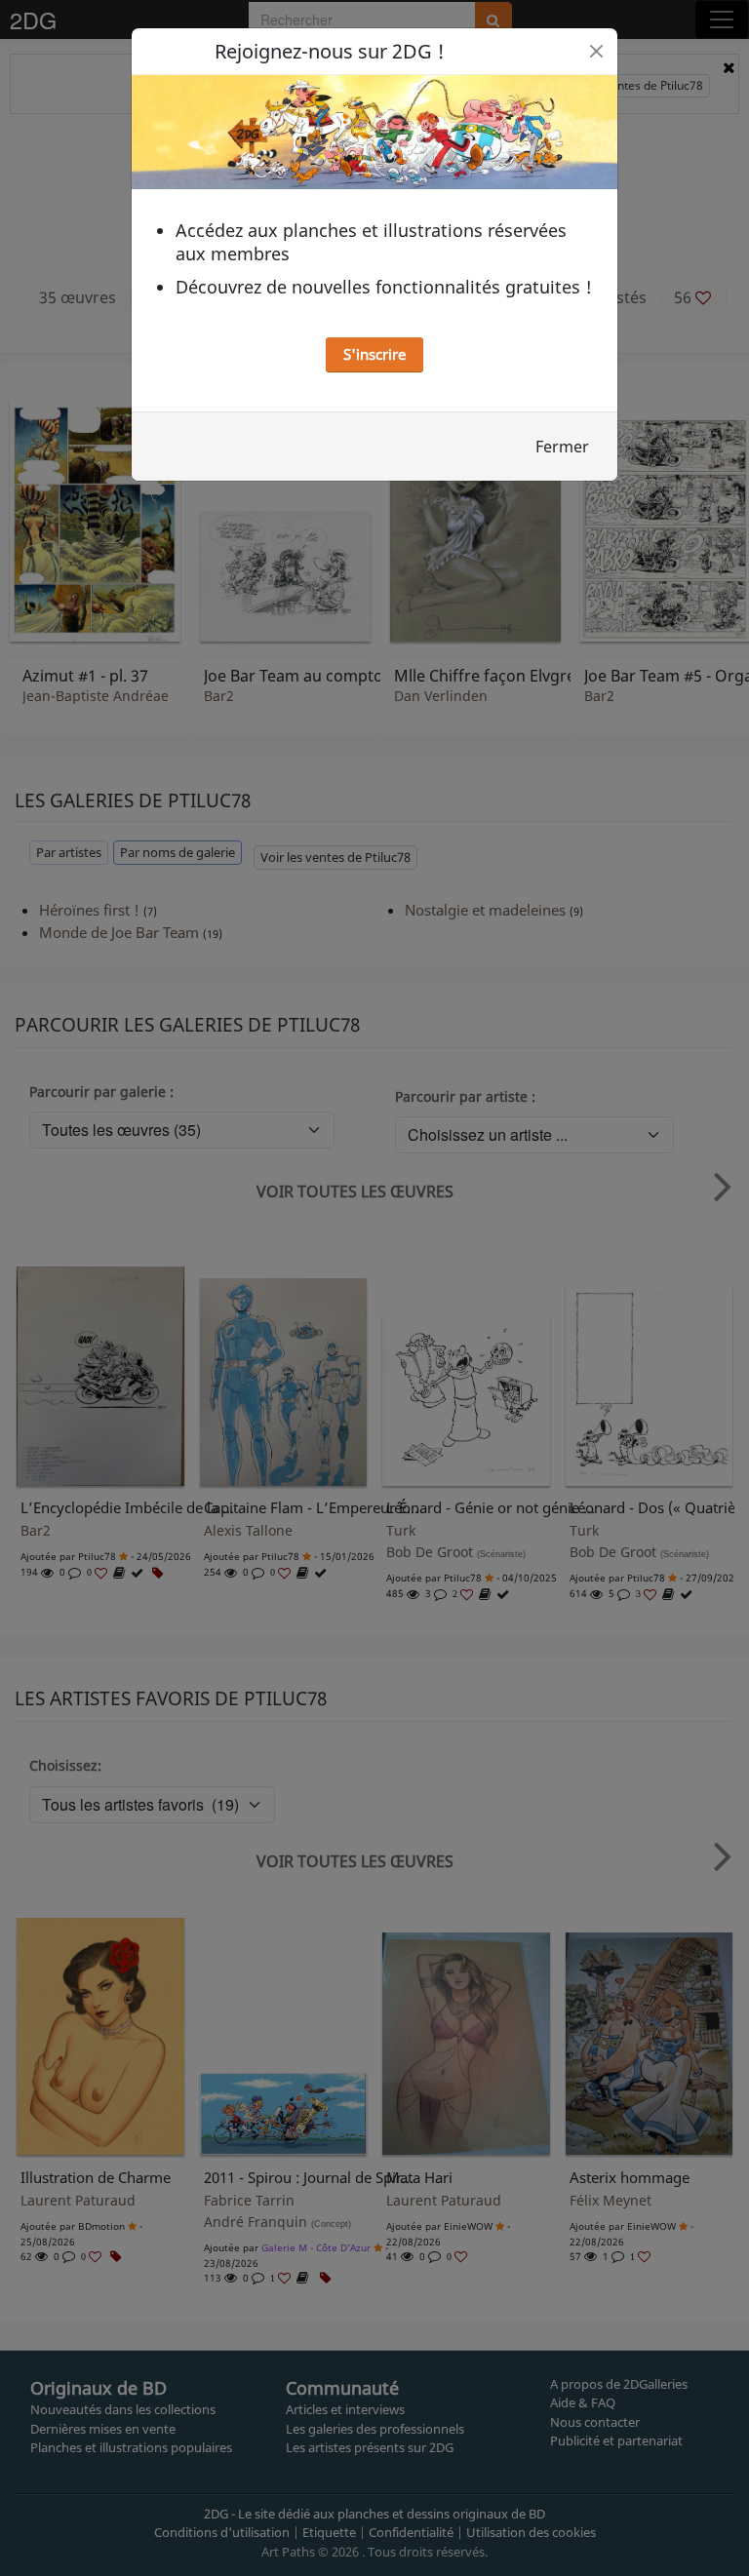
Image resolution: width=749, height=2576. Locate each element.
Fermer (562, 447)
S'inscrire (374, 354)
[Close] (596, 51)
